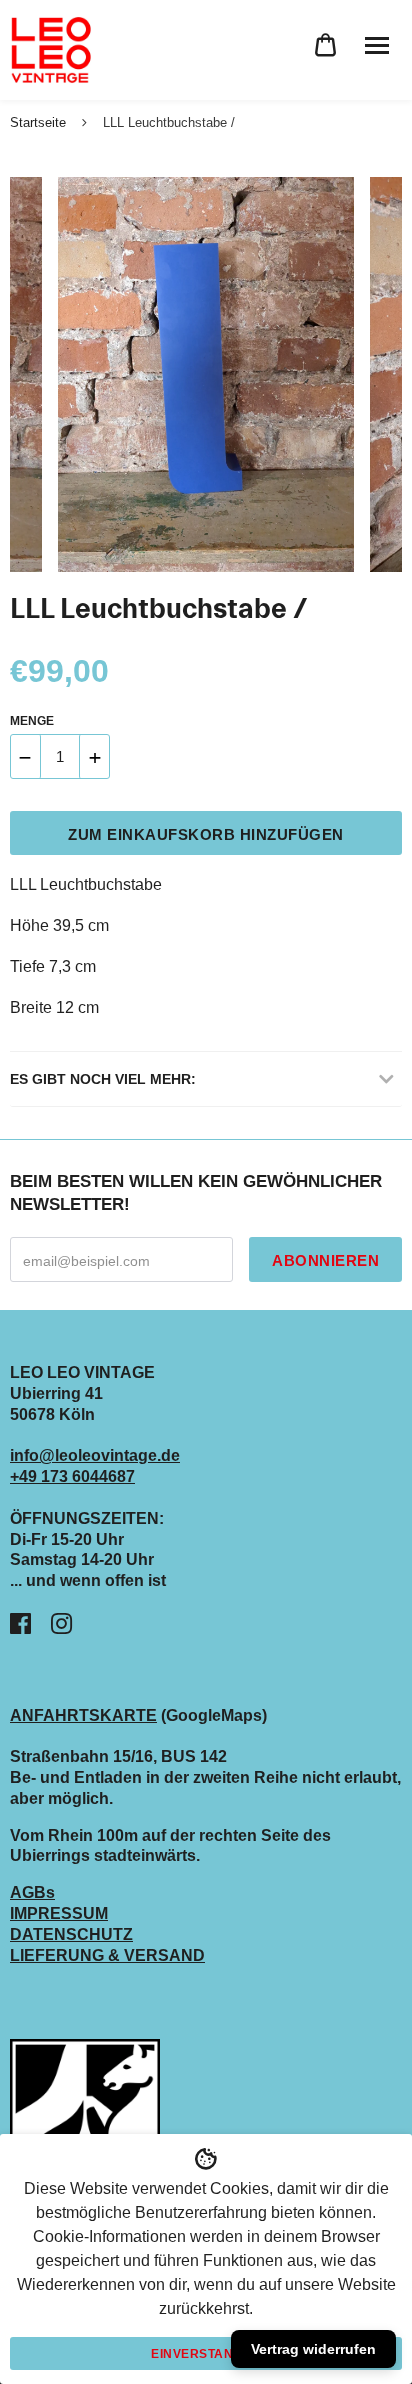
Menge (32, 721)
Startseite (38, 122)
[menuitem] (325, 45)
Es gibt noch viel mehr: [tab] (103, 1079)
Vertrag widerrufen (313, 2349)
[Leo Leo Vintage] (50, 50)
